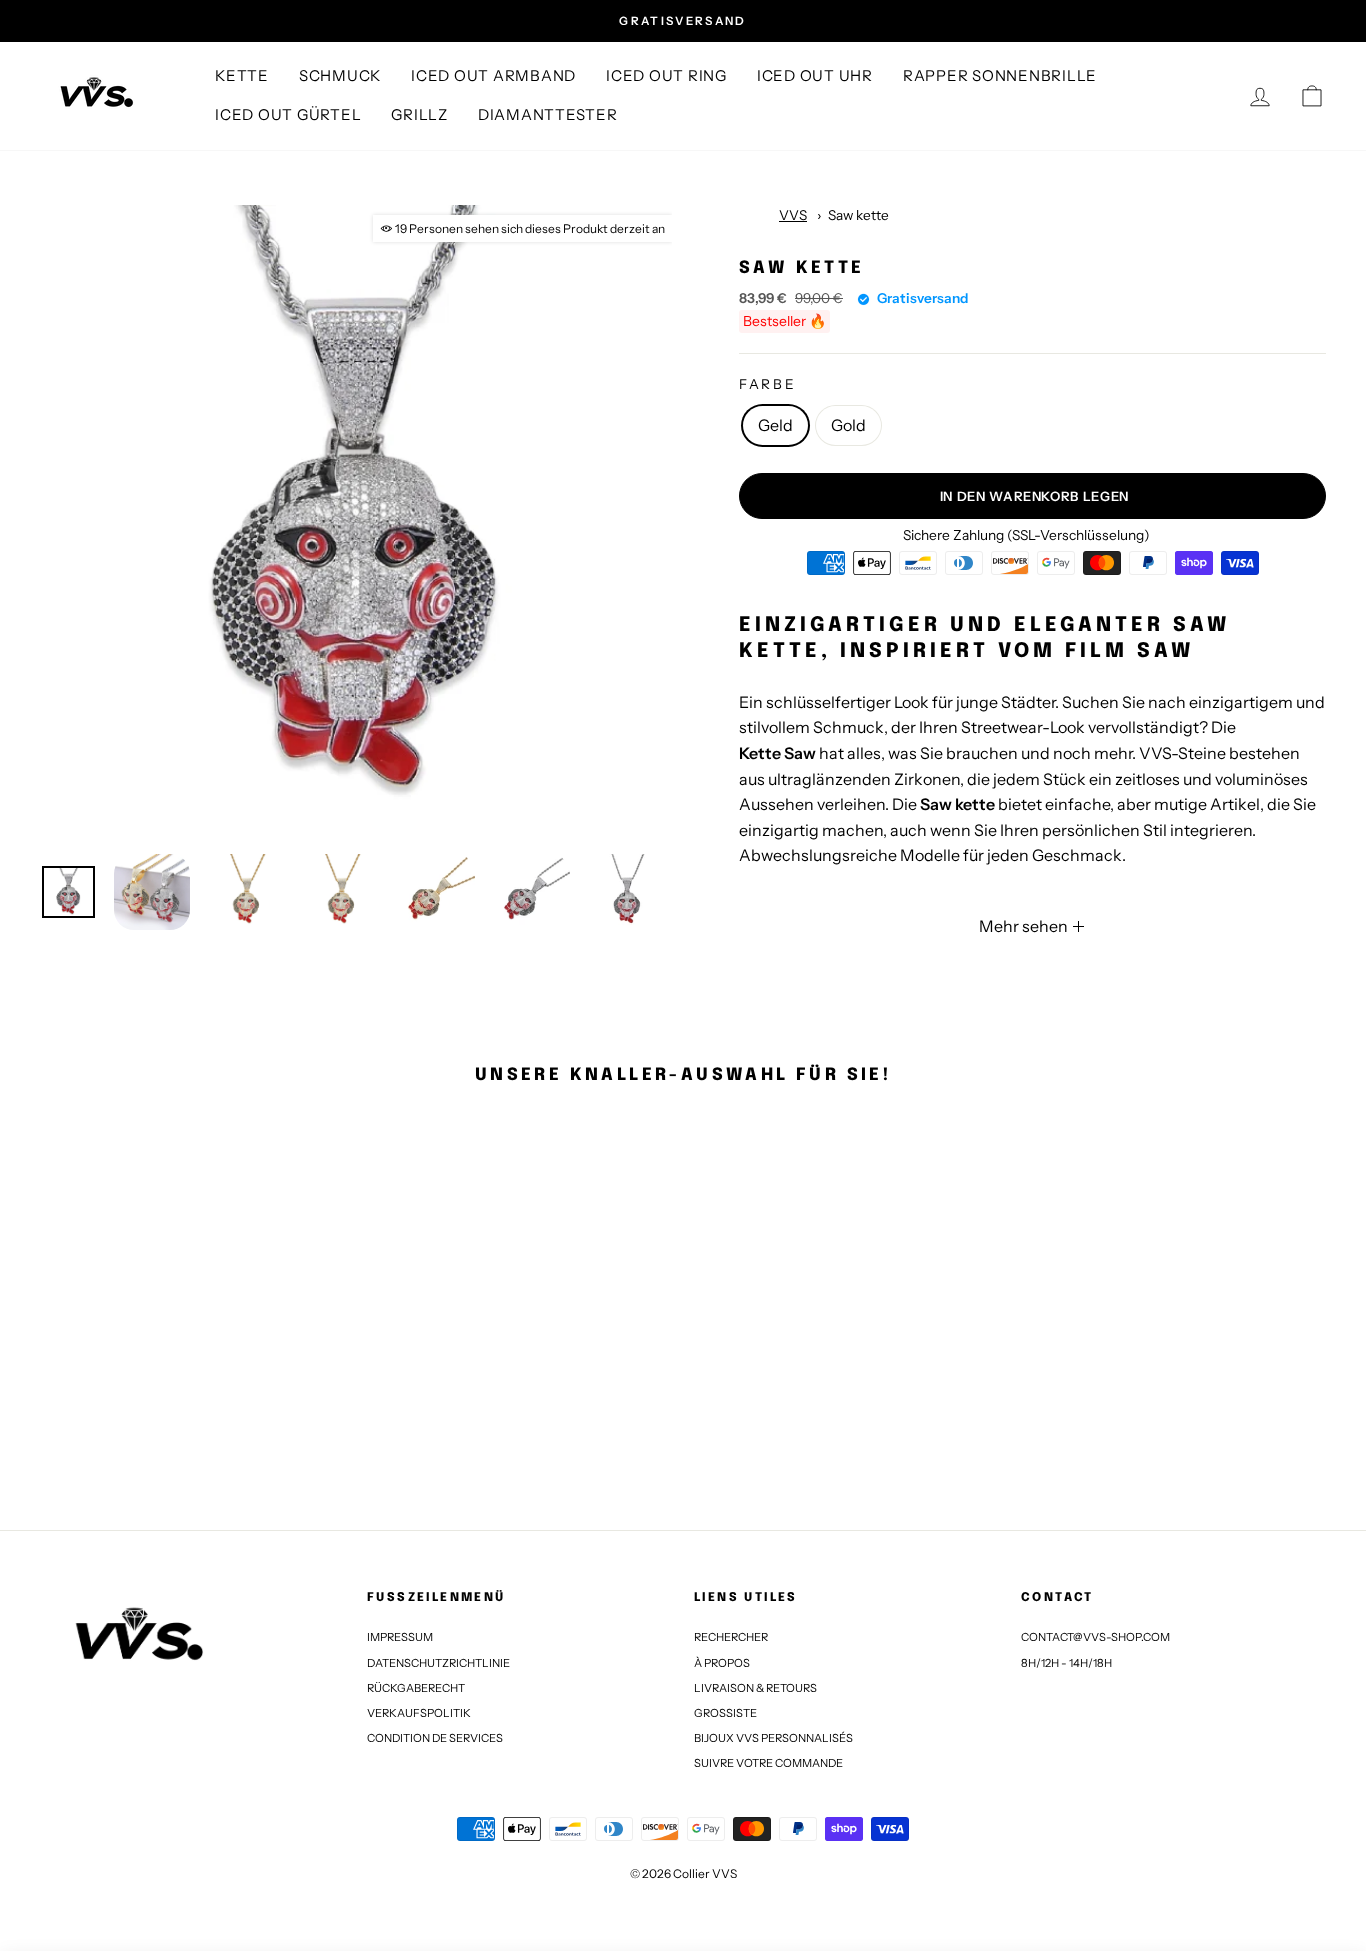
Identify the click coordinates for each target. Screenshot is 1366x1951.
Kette (242, 75)
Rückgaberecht (416, 1688)
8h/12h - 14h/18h (1066, 1663)
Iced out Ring (666, 75)
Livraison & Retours (755, 1688)
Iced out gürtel (288, 114)
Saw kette (858, 215)
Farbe (768, 384)
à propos (722, 1663)
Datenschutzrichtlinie (438, 1663)
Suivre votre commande (768, 1763)
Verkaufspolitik (419, 1713)
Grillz (419, 114)
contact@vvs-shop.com (1095, 1637)
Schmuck (340, 75)
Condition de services (435, 1738)
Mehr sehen (1025, 926)
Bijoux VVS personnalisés (773, 1738)
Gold (848, 425)
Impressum (400, 1637)
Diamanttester (548, 114)
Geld (775, 425)
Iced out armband (493, 75)
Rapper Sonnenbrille (1000, 75)
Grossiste (725, 1713)
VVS (793, 215)
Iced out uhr (815, 75)
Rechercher (731, 1637)
